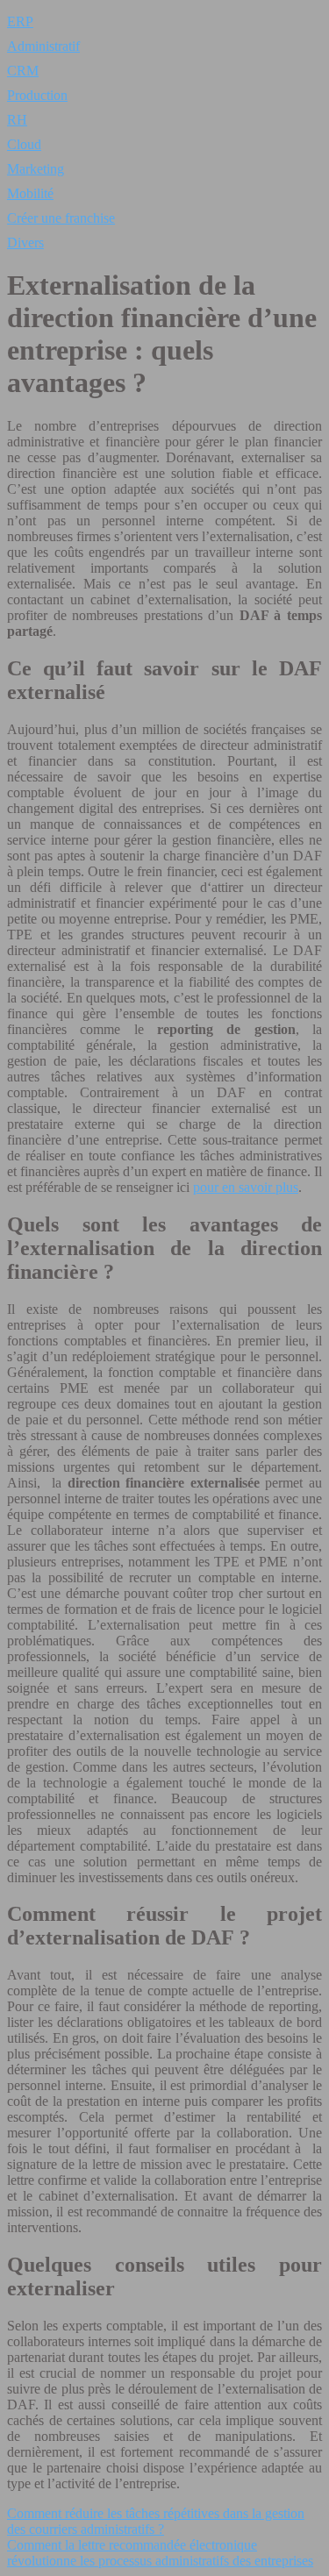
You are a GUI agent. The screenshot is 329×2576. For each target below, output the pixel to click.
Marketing (36, 169)
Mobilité (30, 193)
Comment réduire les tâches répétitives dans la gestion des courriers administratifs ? (156, 2521)
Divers (25, 243)
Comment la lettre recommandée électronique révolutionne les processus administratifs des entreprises (160, 2553)
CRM (23, 71)
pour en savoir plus (246, 1187)
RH (17, 120)
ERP (20, 21)
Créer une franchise (61, 218)
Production (37, 95)
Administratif (43, 46)
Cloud (24, 144)
